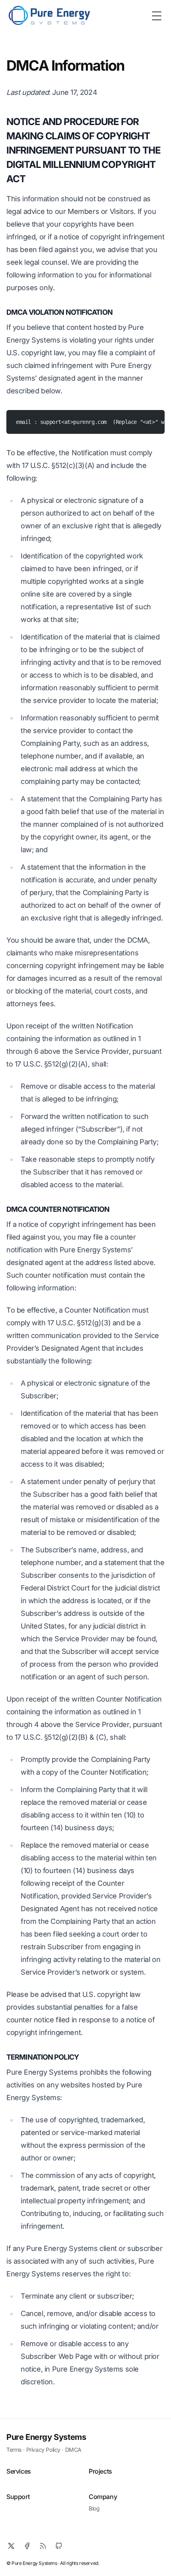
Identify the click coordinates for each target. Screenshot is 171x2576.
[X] (11, 2546)
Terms (14, 2450)
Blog (94, 2508)
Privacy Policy (43, 2450)
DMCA (73, 2450)
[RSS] (43, 2546)
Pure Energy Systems (46, 2437)
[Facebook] (27, 2546)
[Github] (59, 2546)
